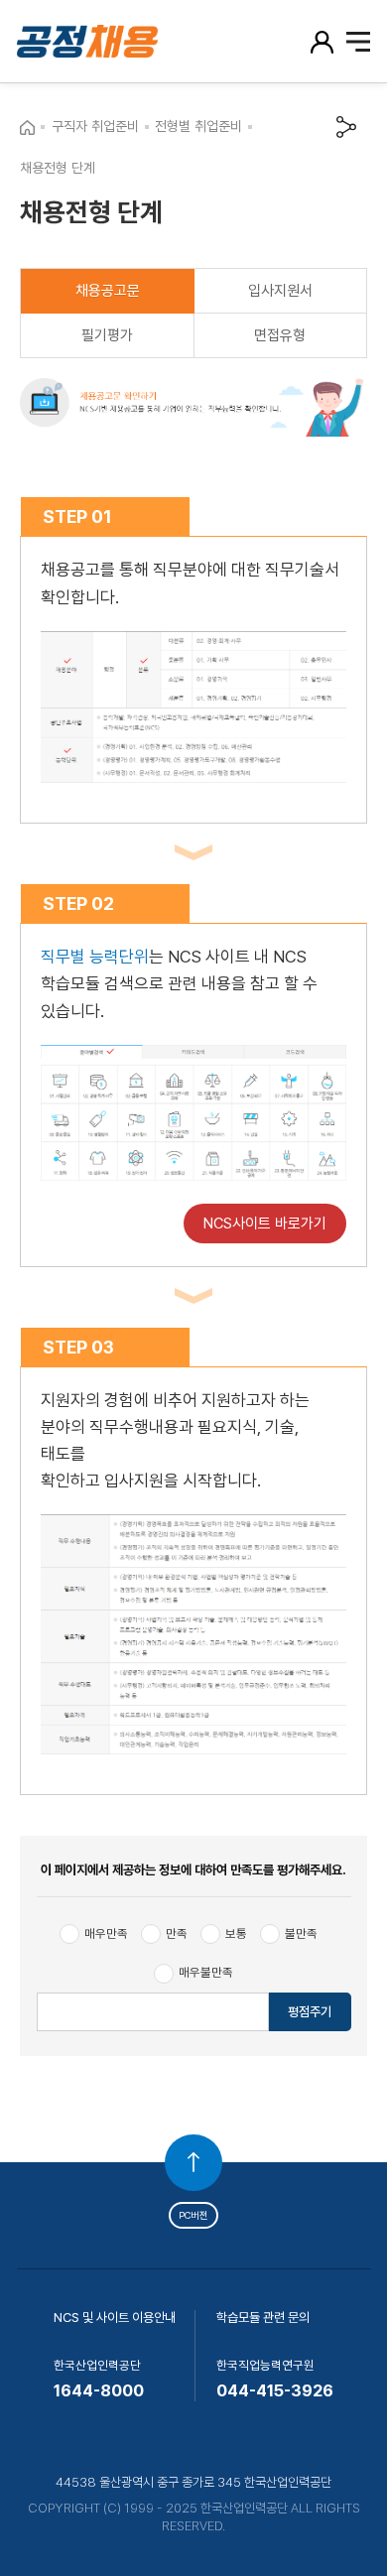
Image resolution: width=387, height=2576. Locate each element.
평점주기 (310, 2012)
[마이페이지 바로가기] (324, 41)
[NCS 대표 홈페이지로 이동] (27, 127)
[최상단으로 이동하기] (193, 2163)
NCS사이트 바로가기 (265, 1224)
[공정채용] (106, 41)
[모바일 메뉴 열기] (359, 42)
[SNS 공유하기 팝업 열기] (347, 127)
